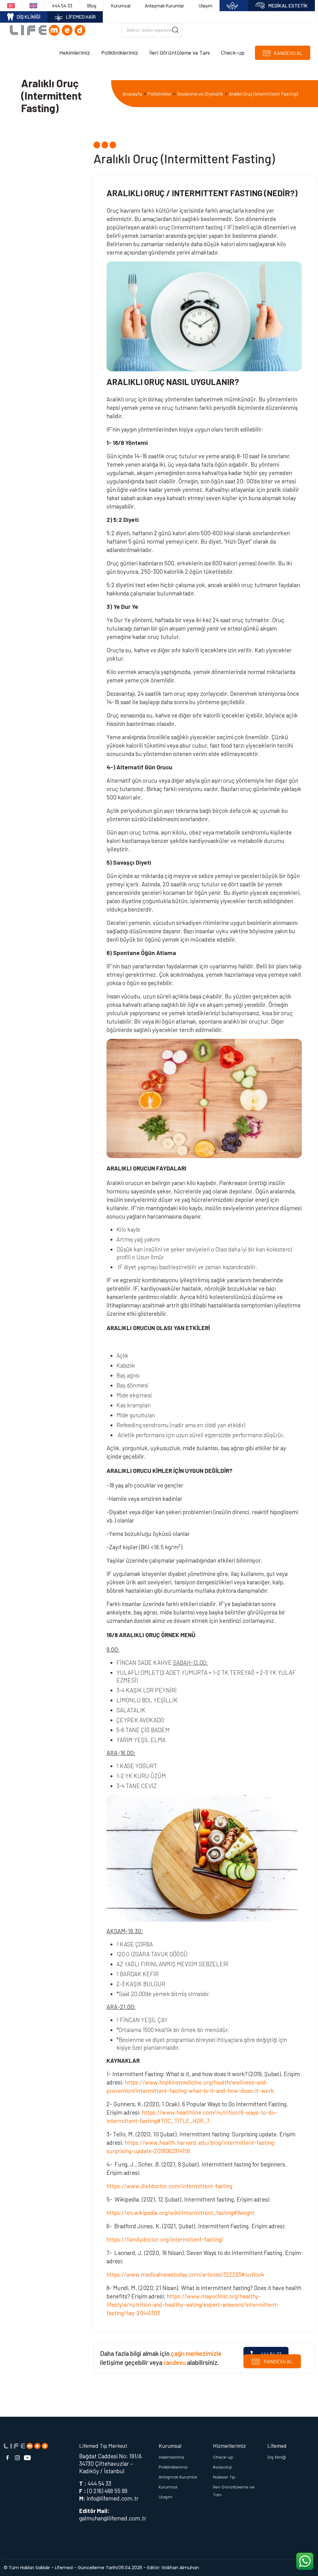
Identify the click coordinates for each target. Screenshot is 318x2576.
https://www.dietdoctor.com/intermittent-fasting (169, 2186)
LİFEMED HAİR (81, 17)
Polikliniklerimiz (120, 52)
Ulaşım (205, 5)
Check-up (233, 52)
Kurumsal (121, 5)
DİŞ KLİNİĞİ (29, 17)
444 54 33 (62, 5)
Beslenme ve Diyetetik (200, 94)
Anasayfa (132, 94)
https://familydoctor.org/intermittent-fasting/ (165, 2239)
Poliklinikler (159, 94)
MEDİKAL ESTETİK (288, 5)
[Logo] (50, 30)
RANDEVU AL (278, 2361)
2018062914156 (172, 2151)
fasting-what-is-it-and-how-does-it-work (222, 2091)
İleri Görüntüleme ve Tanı (179, 52)
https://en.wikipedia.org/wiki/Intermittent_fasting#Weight (180, 2213)
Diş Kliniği (277, 2457)
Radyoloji (222, 2467)
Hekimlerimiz (75, 52)
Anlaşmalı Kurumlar (164, 5)
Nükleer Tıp (224, 2477)
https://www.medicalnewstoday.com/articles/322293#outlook (185, 2274)
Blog (92, 5)
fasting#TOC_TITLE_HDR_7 (175, 2121)
